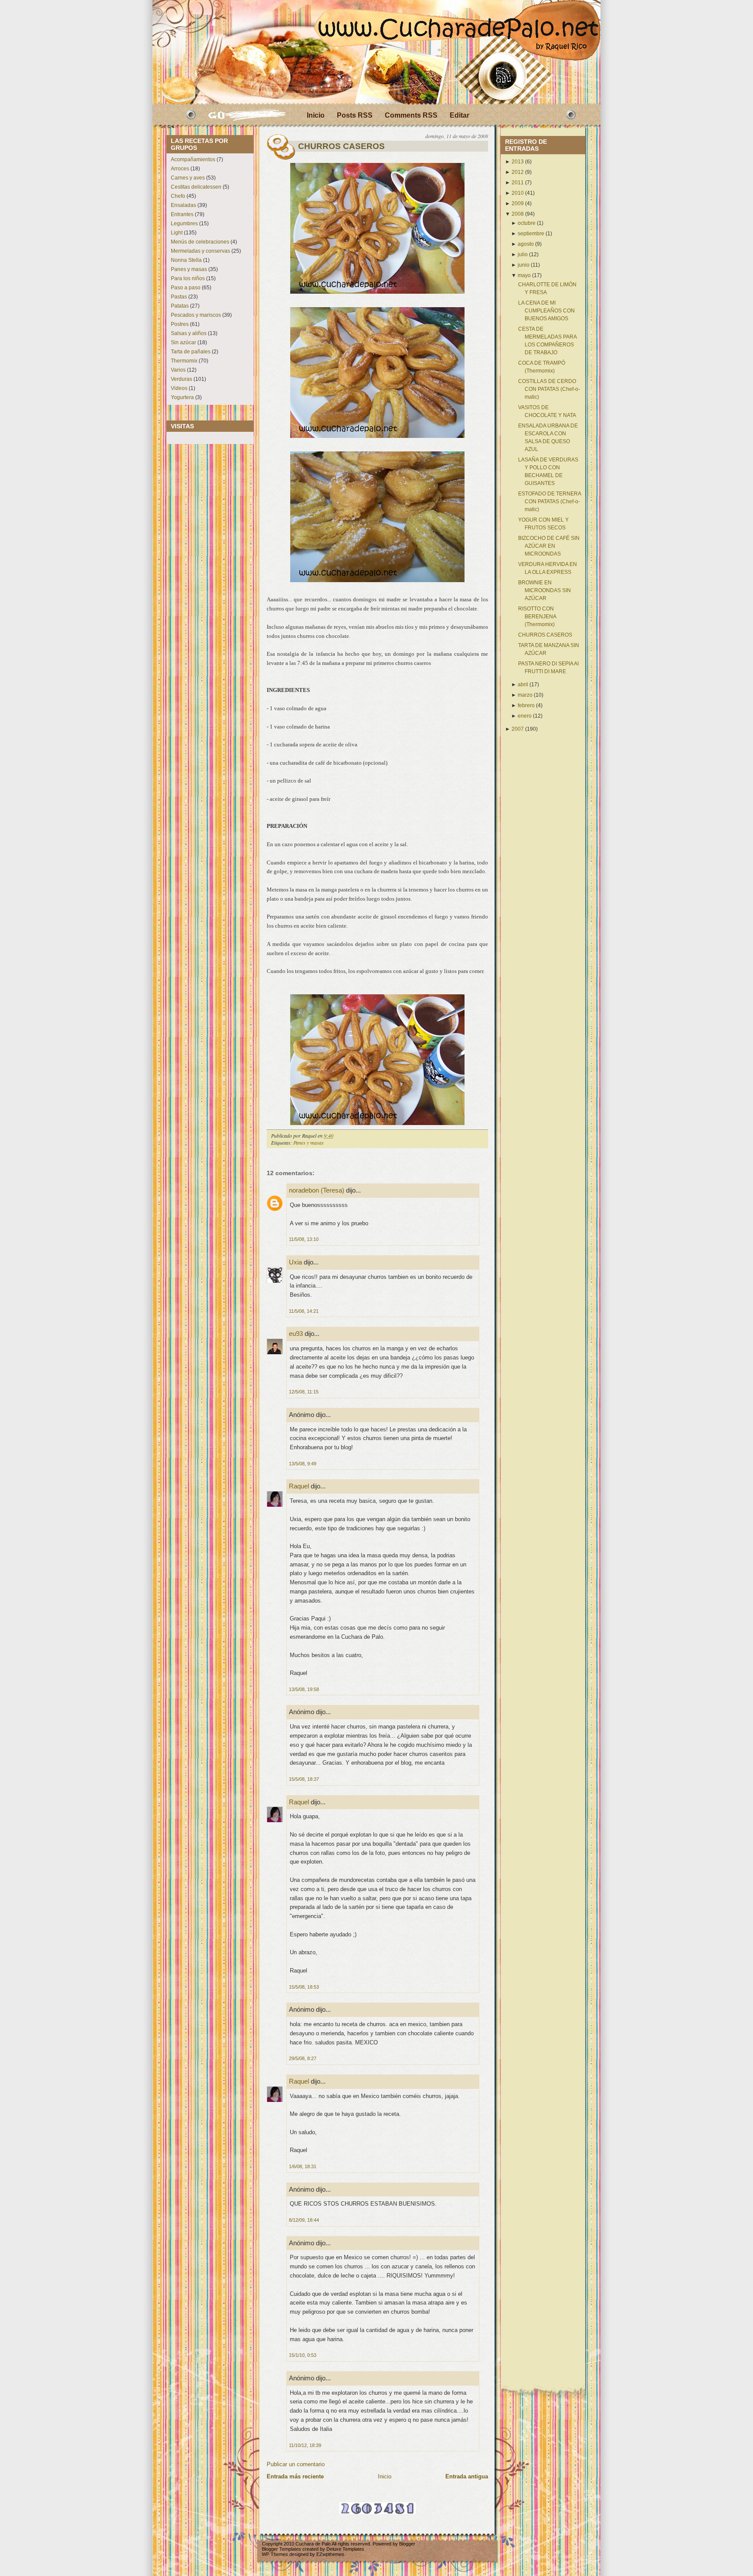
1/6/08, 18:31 (303, 2166)
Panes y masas (189, 269)
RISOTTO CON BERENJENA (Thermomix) (537, 617)
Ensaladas (183, 205)
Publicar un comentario (296, 2464)
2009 (518, 203)
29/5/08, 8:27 (303, 2058)
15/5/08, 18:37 (304, 1779)
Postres (180, 324)
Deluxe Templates (345, 2549)
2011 (518, 183)
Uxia (295, 1262)
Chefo (178, 196)
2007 (518, 729)
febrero (526, 705)
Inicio (316, 115)
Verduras (181, 379)
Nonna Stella (186, 260)
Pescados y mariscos (196, 315)
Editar (460, 115)
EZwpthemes (330, 2554)
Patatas (180, 306)
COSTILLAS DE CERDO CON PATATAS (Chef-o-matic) (549, 389)
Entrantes (182, 214)
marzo (525, 695)
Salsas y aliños (189, 333)
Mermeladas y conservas (200, 251)
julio (523, 254)
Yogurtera (182, 397)
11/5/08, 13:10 (304, 1239)
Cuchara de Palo (313, 2544)
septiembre (531, 234)
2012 (518, 172)
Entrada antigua (467, 2476)
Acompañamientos (193, 159)
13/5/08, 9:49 (303, 1464)
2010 (518, 193)
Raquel (299, 1486)
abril (523, 685)
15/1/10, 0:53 (303, 2355)
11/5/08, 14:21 (304, 1311)
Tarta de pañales (191, 352)
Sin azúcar (183, 342)
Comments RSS (411, 115)
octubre (527, 223)
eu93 (296, 1334)
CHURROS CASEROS (341, 146)
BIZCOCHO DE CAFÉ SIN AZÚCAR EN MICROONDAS (549, 546)
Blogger (407, 2544)
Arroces (180, 169)
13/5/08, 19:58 (304, 1689)
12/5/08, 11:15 (304, 1392)
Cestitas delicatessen (196, 187)
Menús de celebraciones (200, 242)
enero (525, 716)
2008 (518, 214)
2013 (518, 162)
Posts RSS (355, 115)
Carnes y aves (188, 178)
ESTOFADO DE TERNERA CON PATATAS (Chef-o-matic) (549, 502)
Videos (179, 388)
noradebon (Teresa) (317, 1190)
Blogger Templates (282, 2549)
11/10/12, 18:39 (305, 2445)
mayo (524, 275)
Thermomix (184, 361)
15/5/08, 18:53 (304, 1987)
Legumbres (184, 224)
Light (177, 233)
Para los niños (188, 278)
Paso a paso (186, 288)
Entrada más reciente (295, 2476)
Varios (178, 370)
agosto (526, 244)
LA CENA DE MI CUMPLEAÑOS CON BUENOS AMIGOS (546, 311)
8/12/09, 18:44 (304, 2220)
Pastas (179, 297)
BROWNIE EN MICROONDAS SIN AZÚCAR (544, 590)
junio (524, 265)
